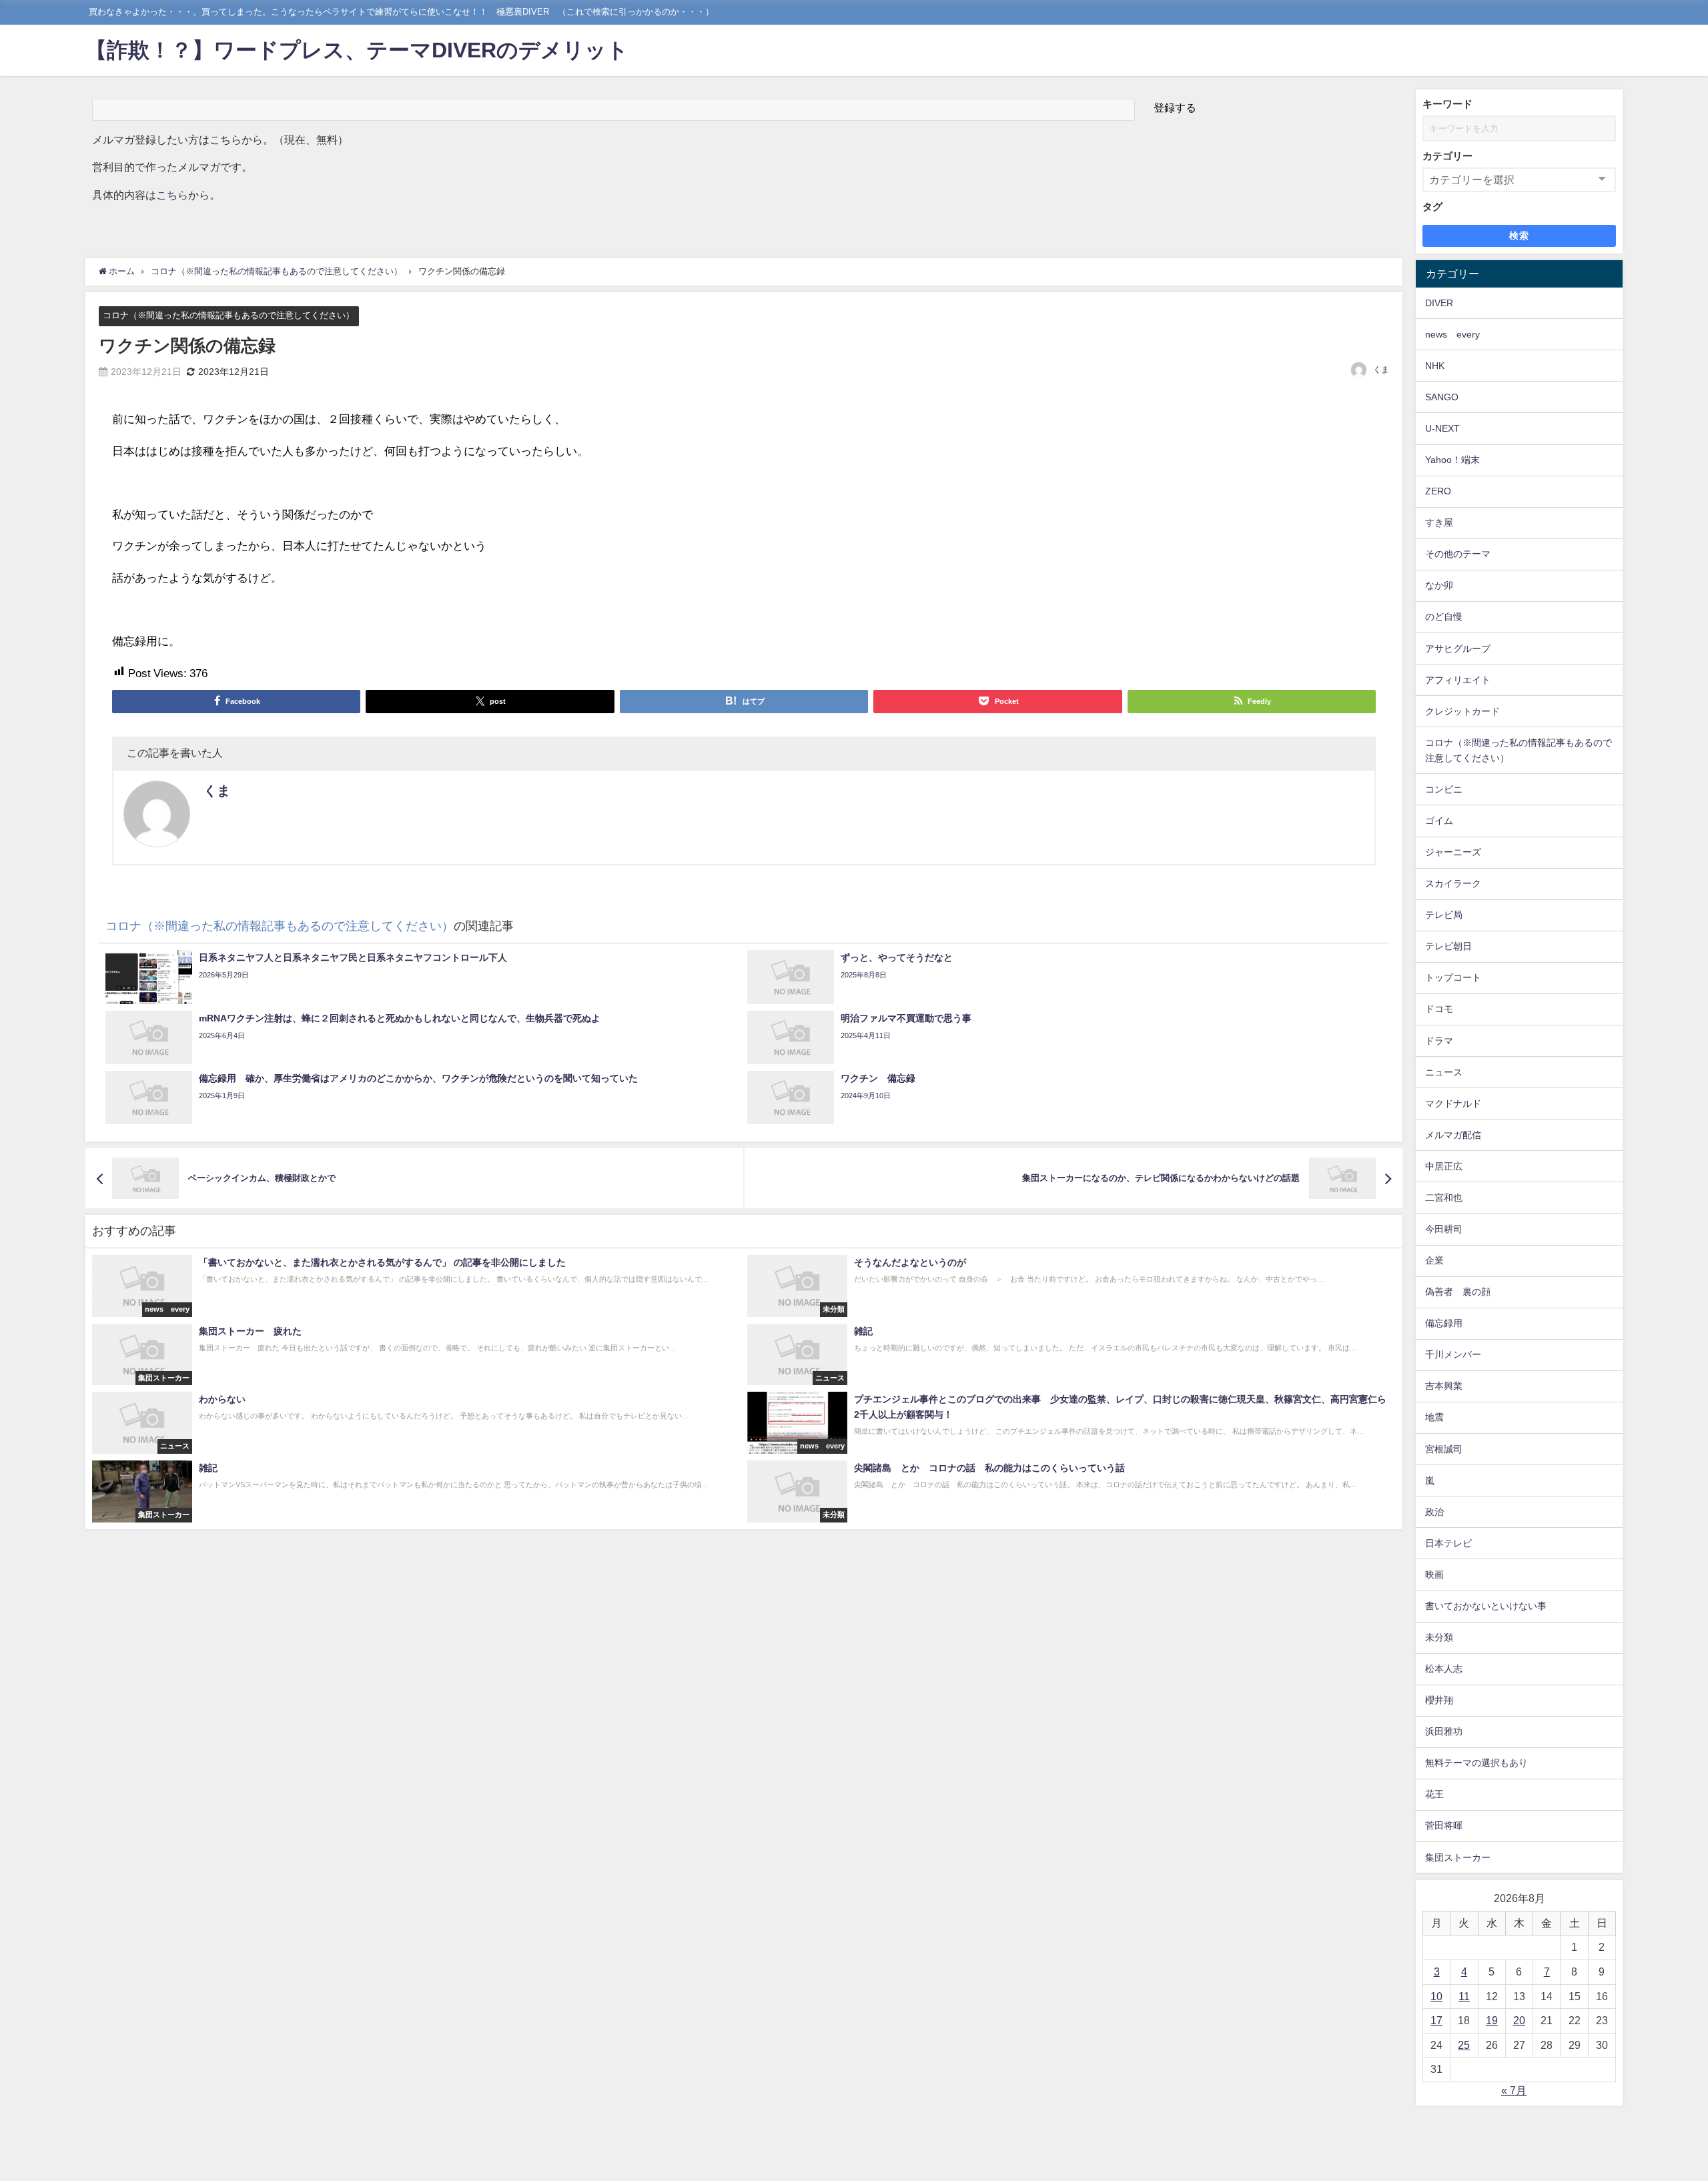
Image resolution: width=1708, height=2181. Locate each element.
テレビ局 (1444, 915)
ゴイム (1439, 821)
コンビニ (1444, 789)
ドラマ (1439, 1041)
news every (1452, 334)
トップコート (1453, 977)
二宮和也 (1444, 1198)
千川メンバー (1453, 1354)
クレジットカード (1462, 711)
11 (1464, 1996)
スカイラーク (1453, 883)
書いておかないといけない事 (1486, 1606)
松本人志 (1444, 1669)
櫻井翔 (1439, 1700)
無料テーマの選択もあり (1476, 1763)
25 (1464, 2045)
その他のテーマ (1458, 554)
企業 (1434, 1260)
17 (1436, 2020)
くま (1381, 370)
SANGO (1442, 397)
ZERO (1438, 491)
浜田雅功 (1444, 1731)
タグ (1432, 206)
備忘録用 (1444, 1323)
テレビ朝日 (1448, 946)
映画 (1434, 1575)
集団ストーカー (1458, 1857)
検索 (1520, 236)
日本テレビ (1448, 1543)
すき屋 (1439, 522)
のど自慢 (1444, 616)
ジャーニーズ (1453, 852)
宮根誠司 (1444, 1449)
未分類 (1439, 1637)
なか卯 (1439, 585)
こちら (172, 195)
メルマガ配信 (1453, 1135)
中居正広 (1444, 1166)
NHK (1435, 366)
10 (1436, 1996)
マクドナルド (1453, 1104)
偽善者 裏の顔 (1458, 1292)
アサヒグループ (1458, 648)
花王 (1434, 1794)
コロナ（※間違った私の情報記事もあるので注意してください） (229, 315)
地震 (1434, 1417)
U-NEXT (1442, 428)
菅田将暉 (1444, 1825)
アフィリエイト (1458, 680)
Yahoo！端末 (1452, 460)
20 (1519, 2020)
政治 (1434, 1512)
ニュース (1444, 1072)
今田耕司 (1444, 1229)
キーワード (1447, 104)
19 (1492, 2020)
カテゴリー (1447, 156)
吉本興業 (1444, 1386)
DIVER (1439, 303)
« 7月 (1514, 2090)
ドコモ (1439, 1009)
